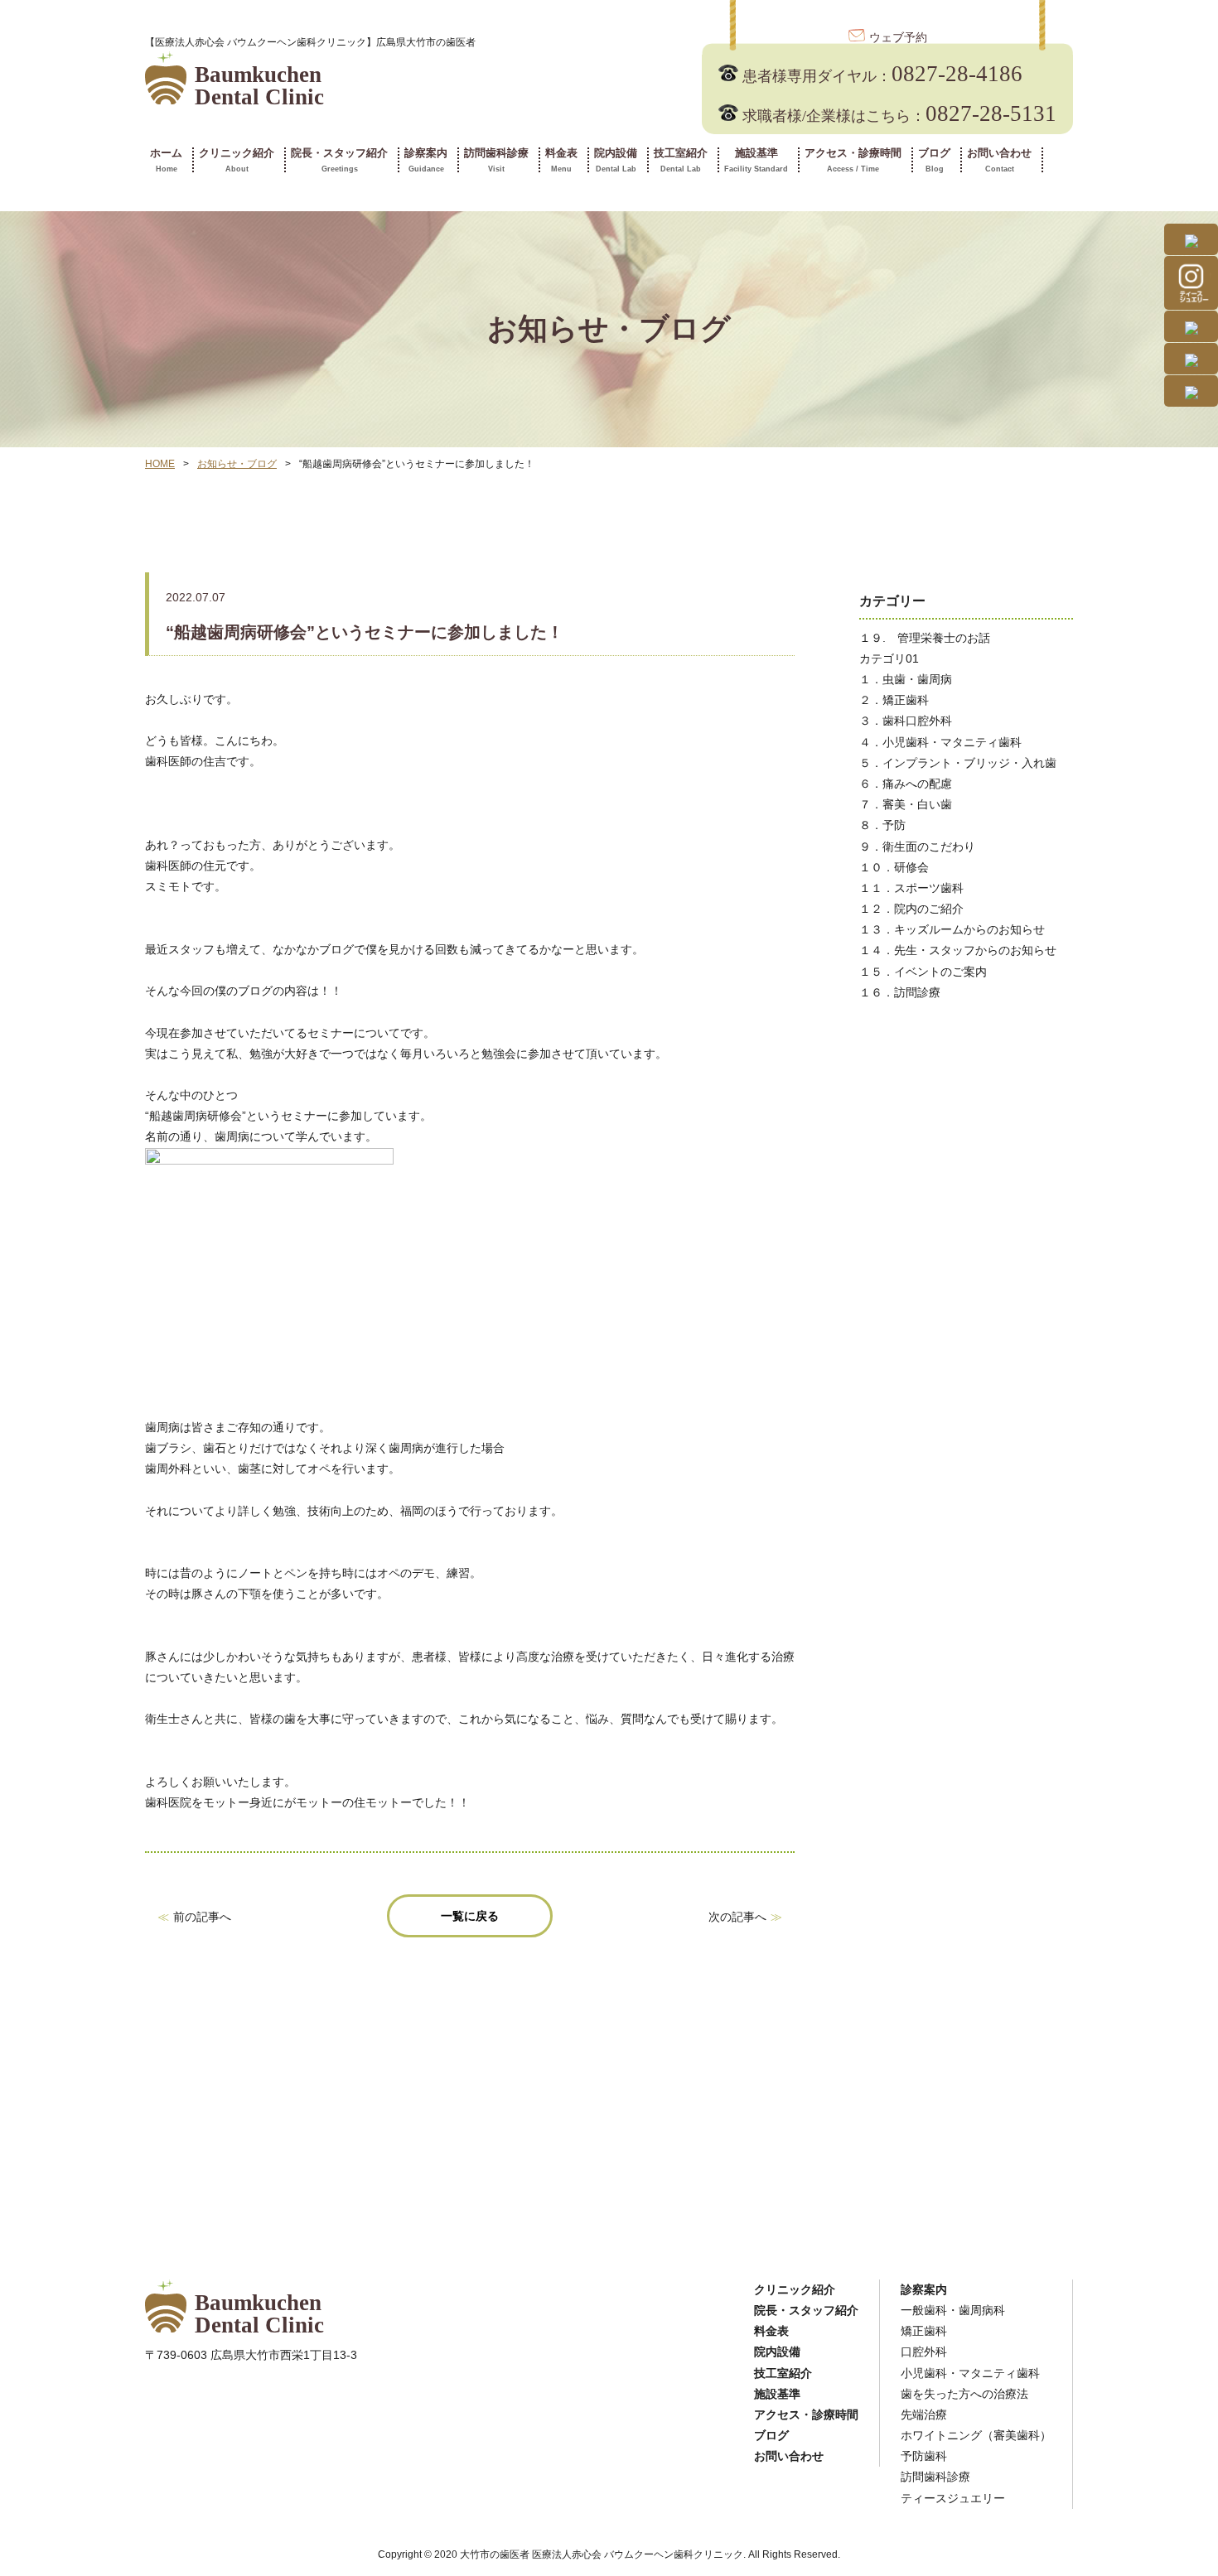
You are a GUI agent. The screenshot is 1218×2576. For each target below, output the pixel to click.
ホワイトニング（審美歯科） (976, 2435)
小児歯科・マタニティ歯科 (970, 2373)
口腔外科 (924, 2352)
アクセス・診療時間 (853, 160)
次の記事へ (737, 1917)
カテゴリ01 (889, 658)
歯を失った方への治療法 (964, 2394)
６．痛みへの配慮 (906, 784)
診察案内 (426, 160)
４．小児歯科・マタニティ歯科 (940, 742)
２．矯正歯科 (894, 700)
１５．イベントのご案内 (923, 972)
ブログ (934, 160)
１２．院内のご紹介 (911, 909)
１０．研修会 (894, 867)
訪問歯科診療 (496, 160)
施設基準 (756, 160)
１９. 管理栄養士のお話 (925, 638)
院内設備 (616, 160)
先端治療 (924, 2414)
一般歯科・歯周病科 (953, 2310)
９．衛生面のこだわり (917, 847)
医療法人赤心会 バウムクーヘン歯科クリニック (638, 2554)
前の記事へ (202, 1917)
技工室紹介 (681, 160)
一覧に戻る (470, 1916)
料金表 (561, 160)
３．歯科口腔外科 (906, 721)
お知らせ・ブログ (237, 464)
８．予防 (882, 825)
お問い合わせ (999, 160)
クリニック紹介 (237, 160)
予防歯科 (924, 2456)
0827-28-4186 (882, 74)
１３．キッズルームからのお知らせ (952, 929)
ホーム (166, 160)
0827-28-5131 (899, 113)
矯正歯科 (924, 2331)
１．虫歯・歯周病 (906, 679)
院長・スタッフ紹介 (339, 160)
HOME (160, 464)
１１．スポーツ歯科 (911, 888)
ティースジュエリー (953, 2498)
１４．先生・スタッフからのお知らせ (958, 950)
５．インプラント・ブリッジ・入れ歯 (958, 763)
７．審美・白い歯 (906, 804)
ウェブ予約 (898, 38)
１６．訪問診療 (900, 992)
